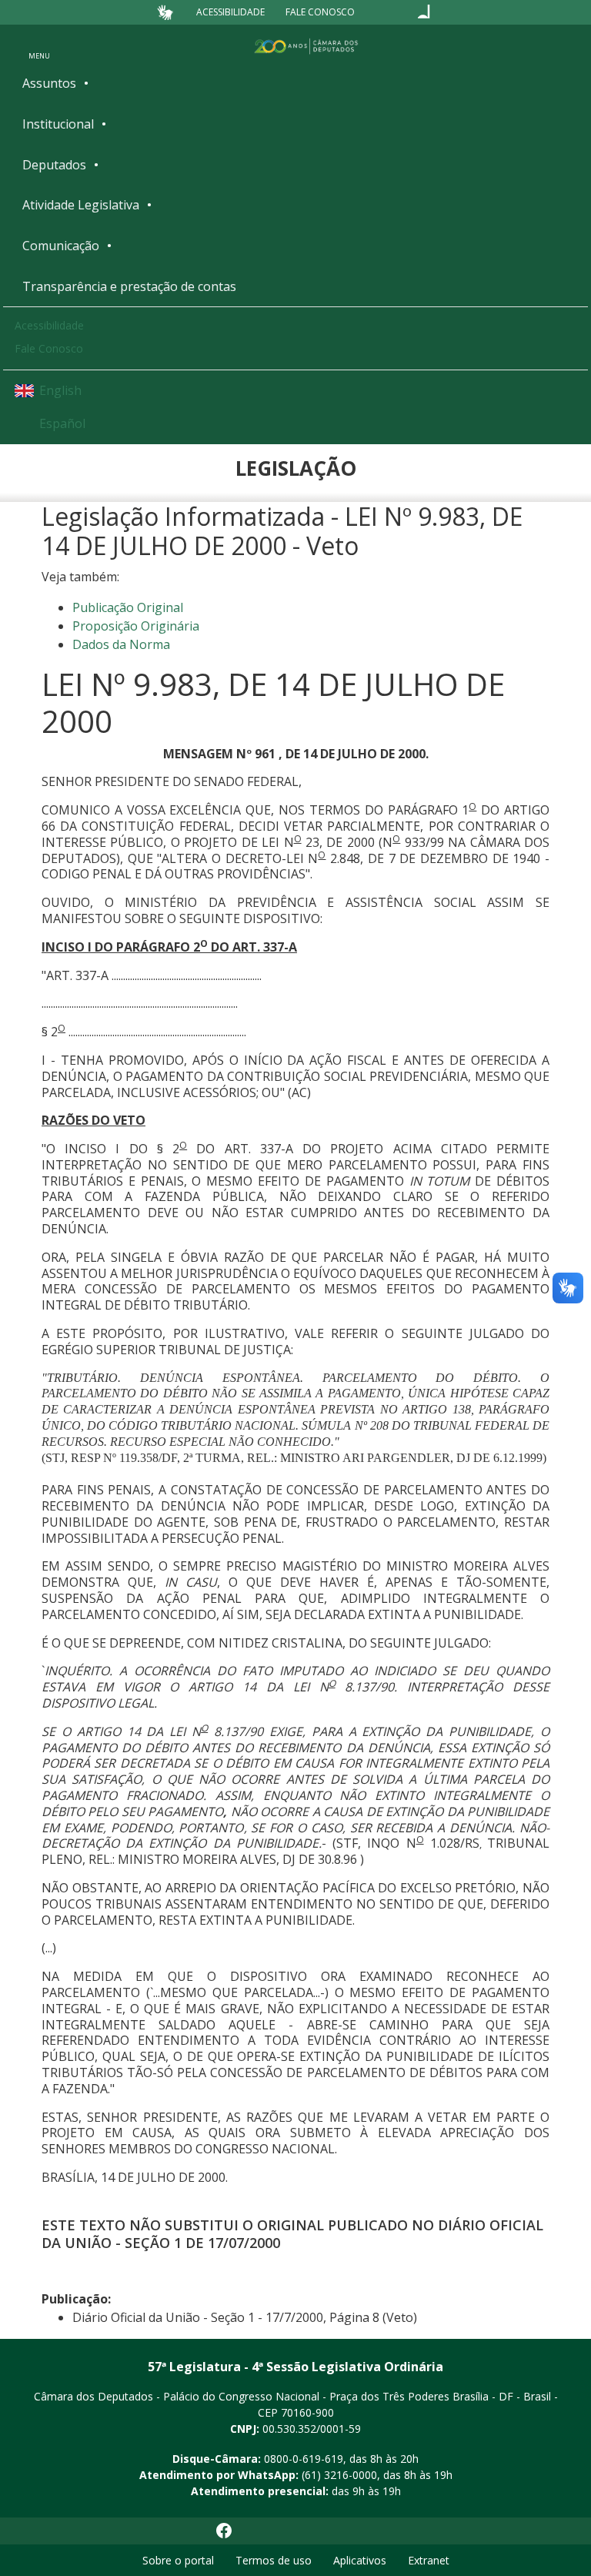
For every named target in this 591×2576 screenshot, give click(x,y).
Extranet (429, 2560)
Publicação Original (128, 607)
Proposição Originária (136, 626)
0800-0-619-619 (304, 2459)
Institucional (58, 124)
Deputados (54, 165)
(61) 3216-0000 (339, 2475)
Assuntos (49, 83)
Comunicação (61, 246)
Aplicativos (360, 2560)
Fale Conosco (320, 12)
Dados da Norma (121, 644)
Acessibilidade (230, 12)
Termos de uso (274, 2560)
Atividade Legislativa (81, 205)
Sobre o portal (178, 2560)
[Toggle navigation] (39, 45)
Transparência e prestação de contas (129, 286)
